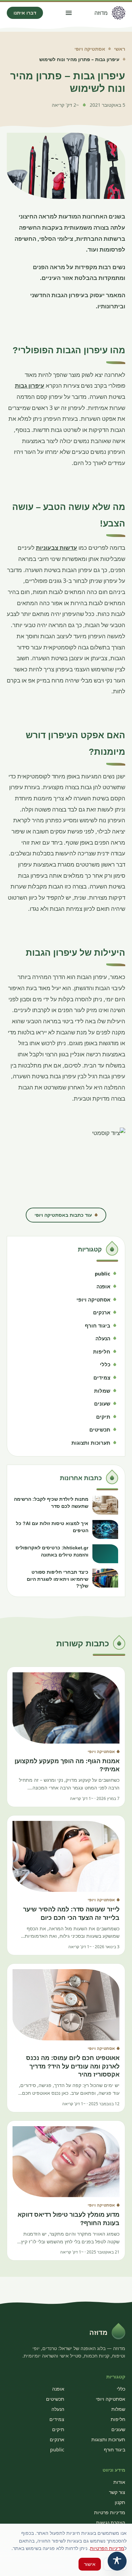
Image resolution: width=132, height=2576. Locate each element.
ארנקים (57, 2439)
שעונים (118, 2429)
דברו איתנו (25, 13)
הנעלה (58, 2409)
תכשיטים (55, 2399)
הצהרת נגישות (111, 2522)
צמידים (57, 2419)
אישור (90, 2564)
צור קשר (117, 2492)
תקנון (120, 2502)
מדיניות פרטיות (110, 2512)
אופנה (58, 2389)
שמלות (118, 2409)
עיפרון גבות (30, 385)
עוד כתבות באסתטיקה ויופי (63, 1215)
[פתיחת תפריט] (69, 13)
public (57, 2450)
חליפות (118, 2419)
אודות (119, 2482)
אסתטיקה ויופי (90, 49)
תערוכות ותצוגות (108, 2439)
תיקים (58, 2429)
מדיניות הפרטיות (107, 2548)
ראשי (120, 49)
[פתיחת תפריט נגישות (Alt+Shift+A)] (117, 2561)
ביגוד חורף (115, 2450)
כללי (121, 2389)
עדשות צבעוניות (57, 548)
